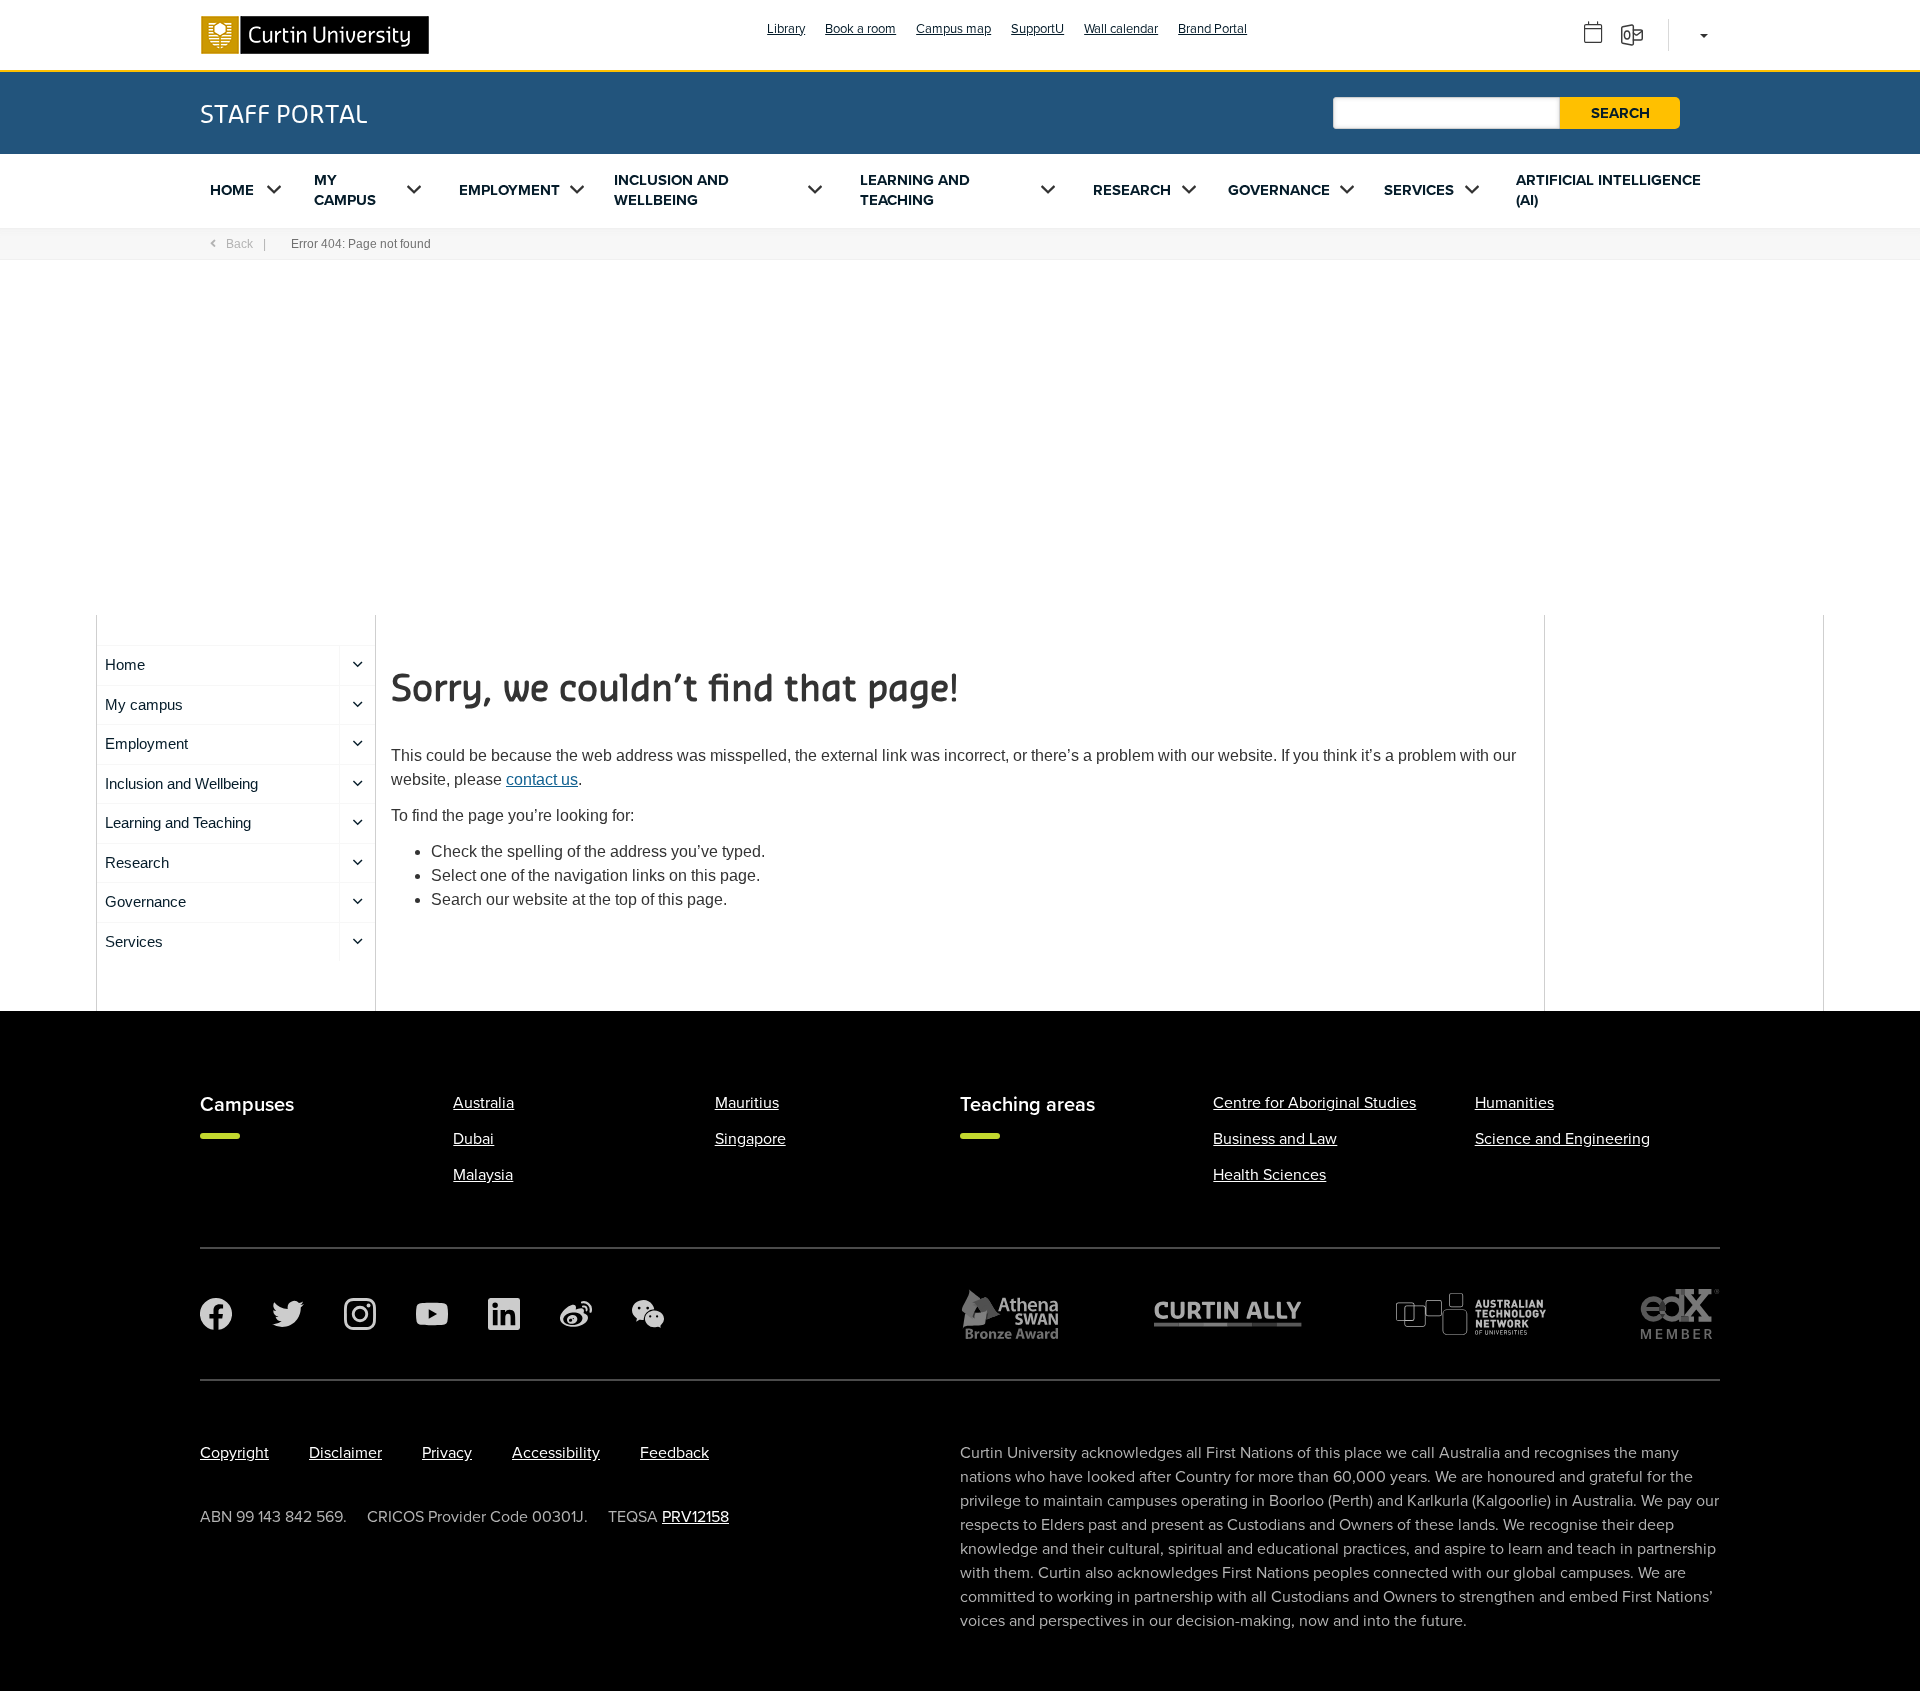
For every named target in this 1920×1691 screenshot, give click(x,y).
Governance (1279, 190)
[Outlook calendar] (1600, 34)
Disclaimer (345, 1453)
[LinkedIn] (504, 1314)
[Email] (1638, 34)
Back (239, 244)
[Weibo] (576, 1314)
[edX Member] (1680, 1314)
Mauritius (747, 1103)
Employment (509, 190)
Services (1419, 190)
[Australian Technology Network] (1471, 1314)
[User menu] (1700, 35)
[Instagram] (360, 1314)
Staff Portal (283, 113)
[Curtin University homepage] (315, 35)
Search (1620, 113)
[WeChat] (648, 1314)
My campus (345, 190)
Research (1132, 190)
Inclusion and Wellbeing (671, 190)
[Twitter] (288, 1314)
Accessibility (556, 1453)
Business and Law (1275, 1139)
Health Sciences (1269, 1175)
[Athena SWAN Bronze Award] (1010, 1314)
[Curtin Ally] (1228, 1314)
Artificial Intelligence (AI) (1608, 190)
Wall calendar (1121, 29)
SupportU (1037, 29)
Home (232, 190)
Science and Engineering (1562, 1139)
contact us (542, 779)
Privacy (447, 1453)
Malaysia (483, 1175)
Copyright (234, 1453)
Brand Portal (1212, 29)
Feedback (674, 1453)
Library (786, 29)
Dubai (473, 1139)
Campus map (953, 29)
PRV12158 (695, 1517)
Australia (483, 1103)
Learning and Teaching (915, 190)
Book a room (860, 29)
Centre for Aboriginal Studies (1314, 1103)
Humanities (1514, 1103)
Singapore (750, 1139)
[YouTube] (432, 1314)
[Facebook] (216, 1314)
